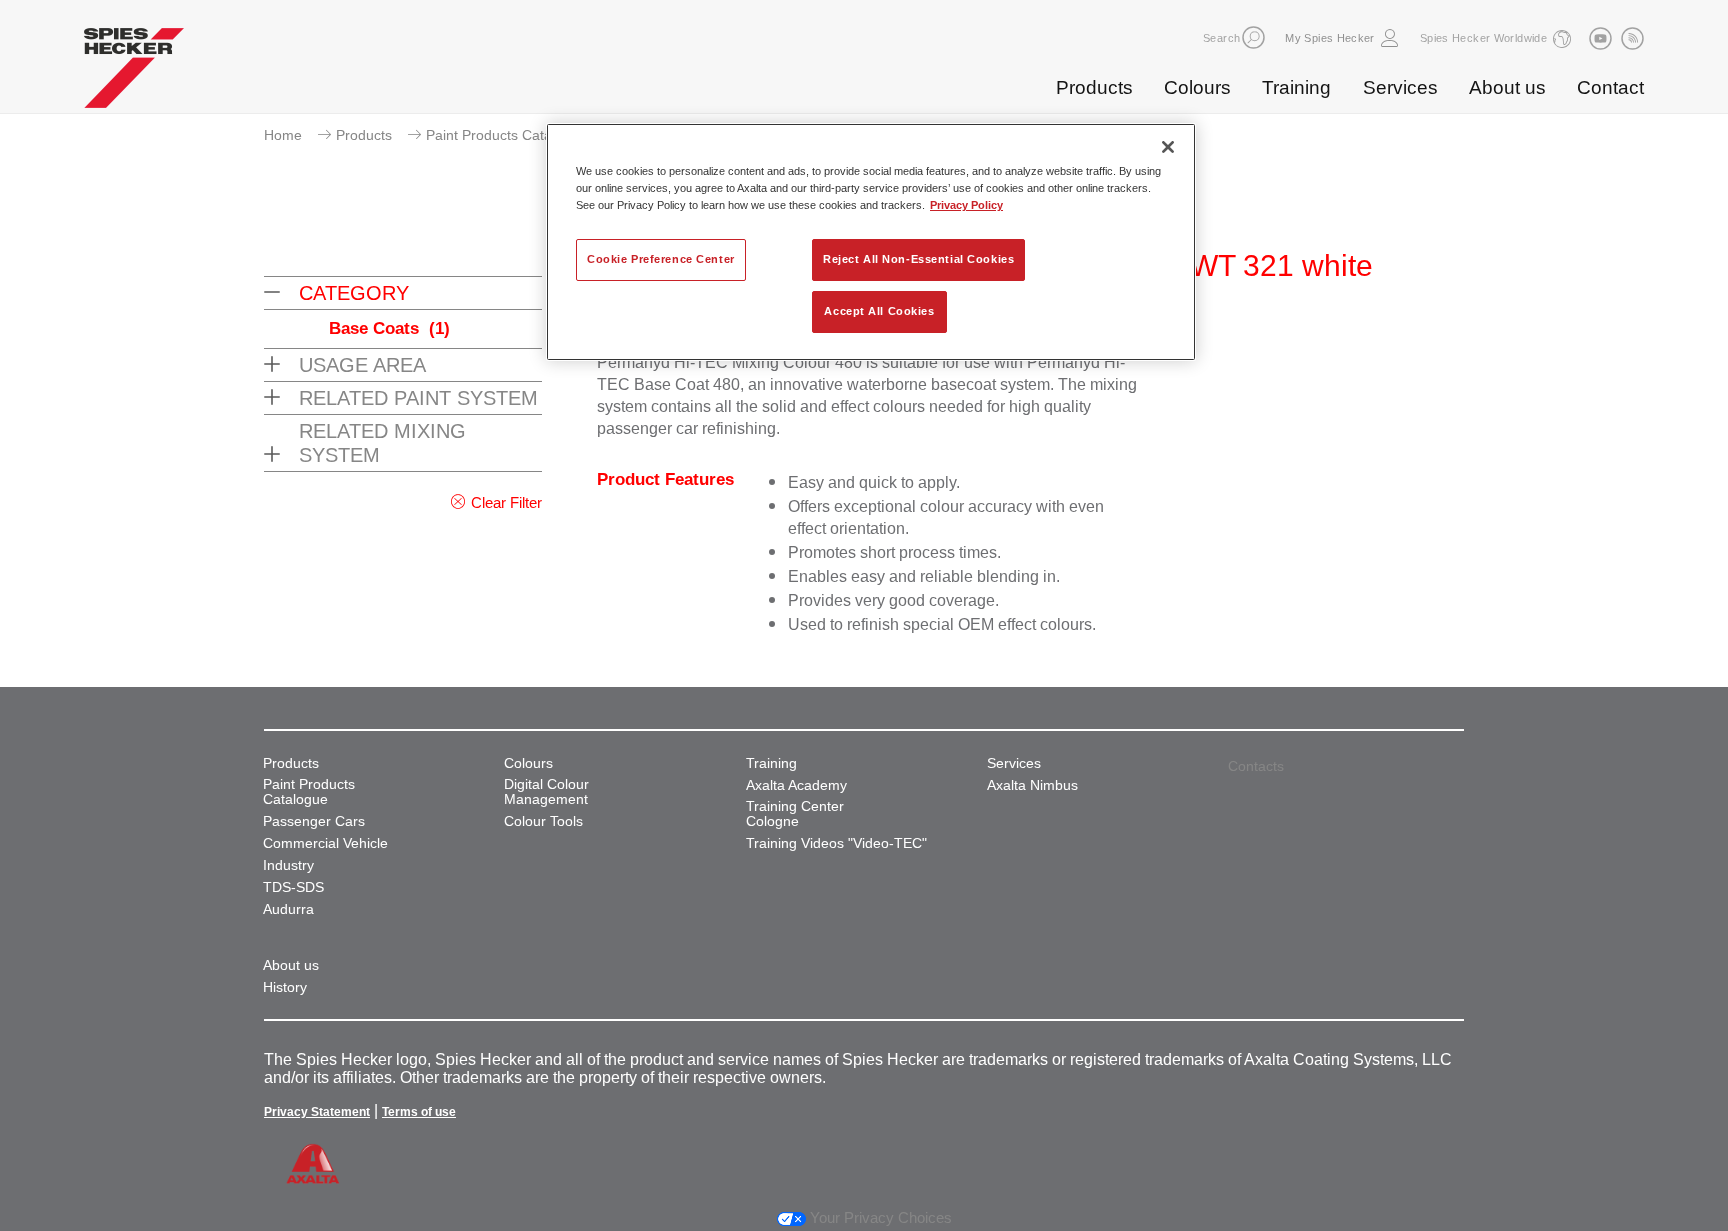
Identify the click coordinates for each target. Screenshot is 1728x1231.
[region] (871, 242)
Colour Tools (543, 821)
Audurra (288, 909)
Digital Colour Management (546, 792)
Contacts (1256, 766)
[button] (1253, 37)
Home (283, 135)
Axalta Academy (796, 785)
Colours (1197, 87)
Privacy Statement (317, 1112)
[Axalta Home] (134, 73)
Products (1094, 87)
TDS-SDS (293, 887)
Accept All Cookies (879, 311)
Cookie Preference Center (661, 259)
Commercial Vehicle (325, 843)
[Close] (1168, 147)
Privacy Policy (966, 205)
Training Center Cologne (795, 814)
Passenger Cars (314, 821)
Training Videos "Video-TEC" (836, 843)
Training (1296, 87)
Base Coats (389, 328)
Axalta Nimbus (1032, 785)
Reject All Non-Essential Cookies (918, 259)
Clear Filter (506, 502)
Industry (288, 865)
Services (1400, 87)
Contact (1610, 87)
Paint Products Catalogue (506, 135)
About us (1507, 87)
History (285, 987)
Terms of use (419, 1112)
